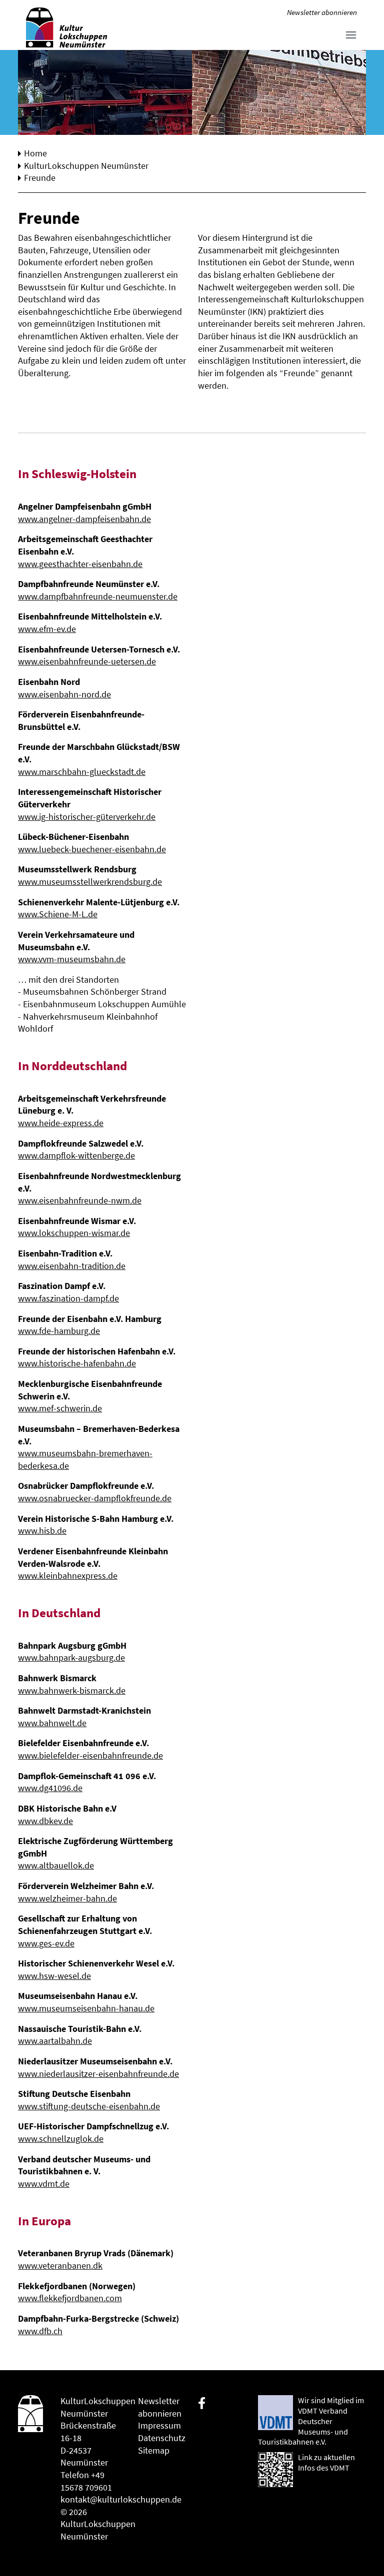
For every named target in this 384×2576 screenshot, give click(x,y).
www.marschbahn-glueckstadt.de (82, 772)
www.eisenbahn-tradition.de (72, 1266)
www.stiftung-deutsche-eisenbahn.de (89, 2106)
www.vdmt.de (44, 2184)
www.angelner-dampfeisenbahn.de (84, 519)
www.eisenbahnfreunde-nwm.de (80, 1201)
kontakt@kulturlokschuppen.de (121, 2500)
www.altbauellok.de (56, 1866)
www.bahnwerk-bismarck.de (72, 1691)
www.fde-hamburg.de (59, 1331)
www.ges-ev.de (46, 1943)
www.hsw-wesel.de (54, 1976)
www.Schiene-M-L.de (58, 914)
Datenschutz (162, 2438)
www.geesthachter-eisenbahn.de (80, 564)
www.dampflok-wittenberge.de (76, 1156)
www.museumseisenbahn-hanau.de (86, 2008)
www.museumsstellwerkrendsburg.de (90, 882)
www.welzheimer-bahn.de (67, 1899)
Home (35, 153)
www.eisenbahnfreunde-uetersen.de (87, 661)
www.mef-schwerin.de (60, 1408)
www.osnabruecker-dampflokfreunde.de (95, 1498)
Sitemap (154, 2451)
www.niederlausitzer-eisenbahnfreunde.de (98, 2074)
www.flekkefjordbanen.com (70, 2298)
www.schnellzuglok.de (61, 2139)
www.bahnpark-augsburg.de (71, 1658)
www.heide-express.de (61, 1123)
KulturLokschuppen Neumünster (86, 166)
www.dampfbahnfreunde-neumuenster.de (98, 597)
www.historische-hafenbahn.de (77, 1363)
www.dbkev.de (45, 1821)
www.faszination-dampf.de (68, 1298)
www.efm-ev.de (47, 629)
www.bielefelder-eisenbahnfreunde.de (90, 1756)
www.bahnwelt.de (52, 1723)
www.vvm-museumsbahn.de (72, 959)
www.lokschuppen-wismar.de (74, 1233)
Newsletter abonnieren (322, 12)
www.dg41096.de (50, 1788)
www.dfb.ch (40, 2331)
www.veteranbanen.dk (60, 2266)
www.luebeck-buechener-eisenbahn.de (92, 849)
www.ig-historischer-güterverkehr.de (87, 817)
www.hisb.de (42, 1531)
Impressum (159, 2426)
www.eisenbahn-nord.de (64, 694)
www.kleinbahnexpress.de (68, 1576)
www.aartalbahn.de (55, 2041)
